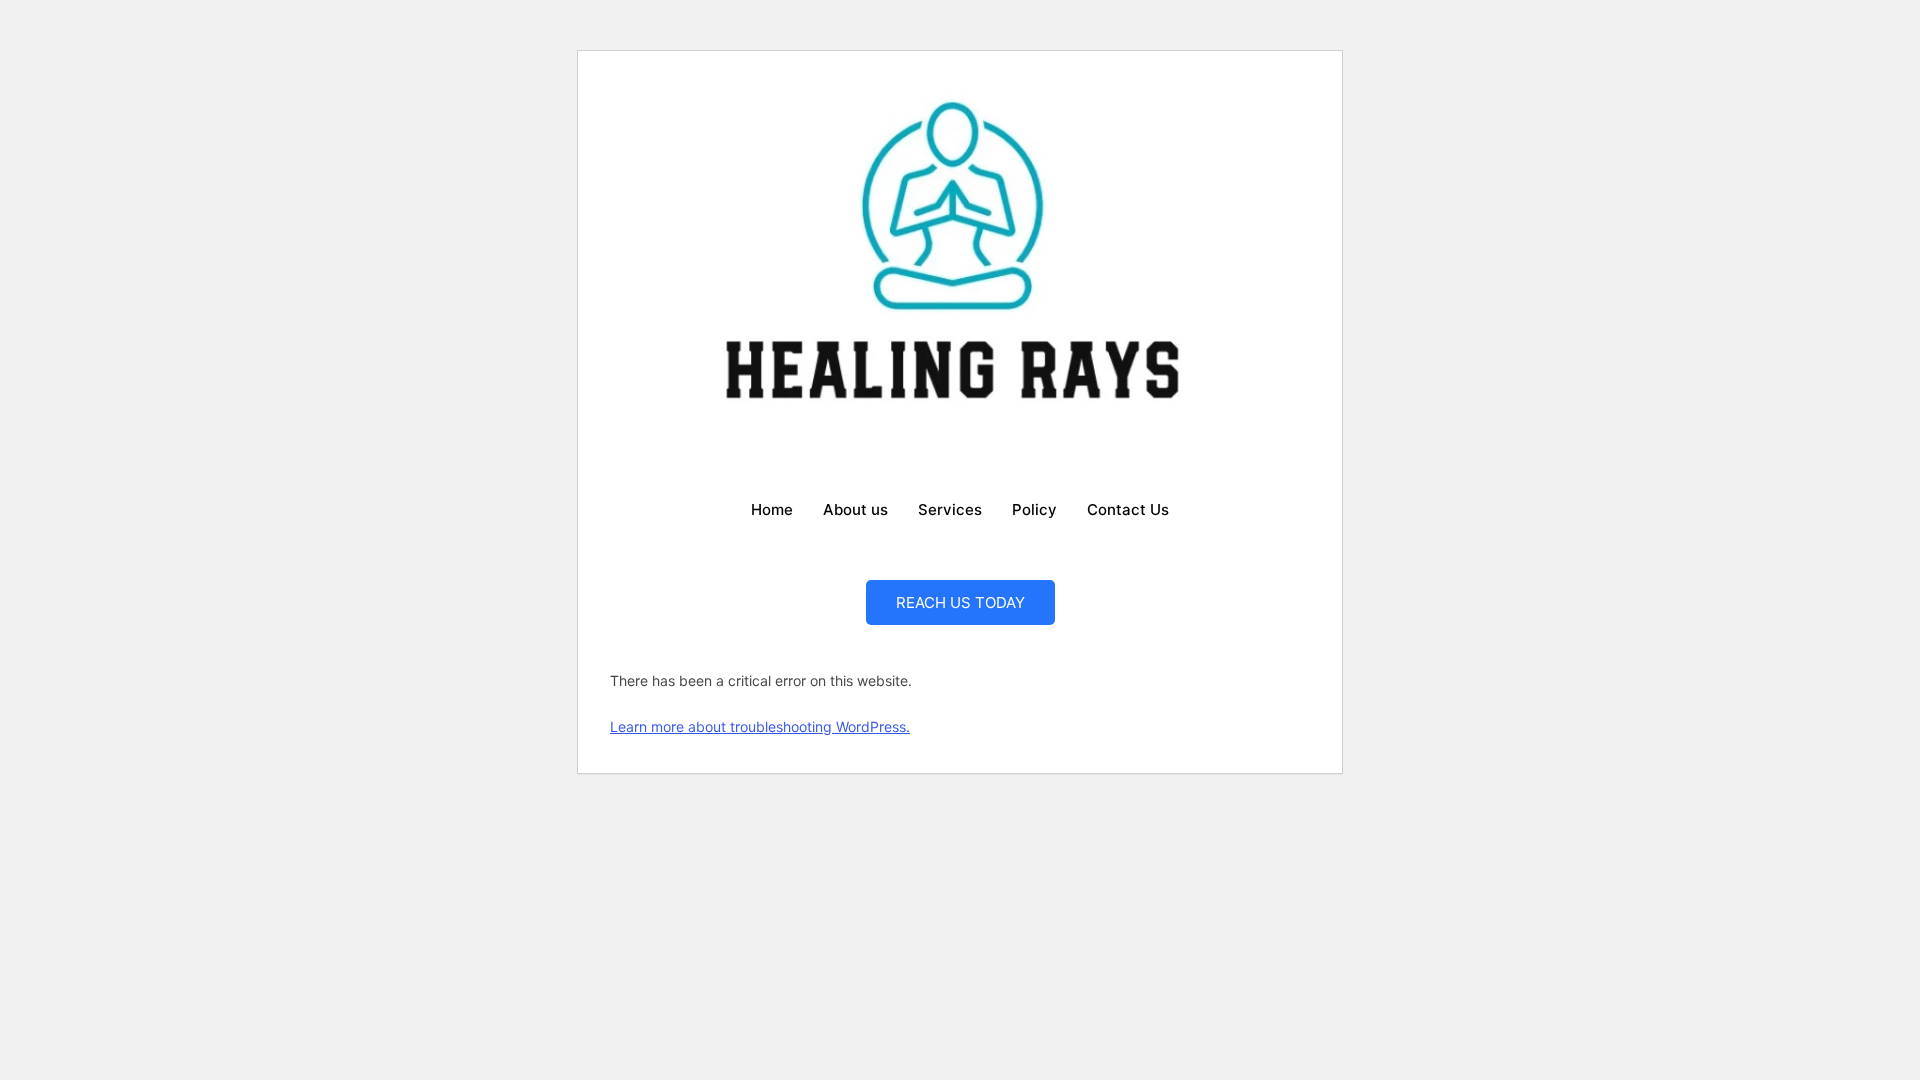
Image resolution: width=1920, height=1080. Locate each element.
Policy (1034, 509)
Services (950, 509)
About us (855, 509)
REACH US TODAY (960, 602)
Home (772, 509)
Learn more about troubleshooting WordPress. (760, 726)
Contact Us (1128, 509)
